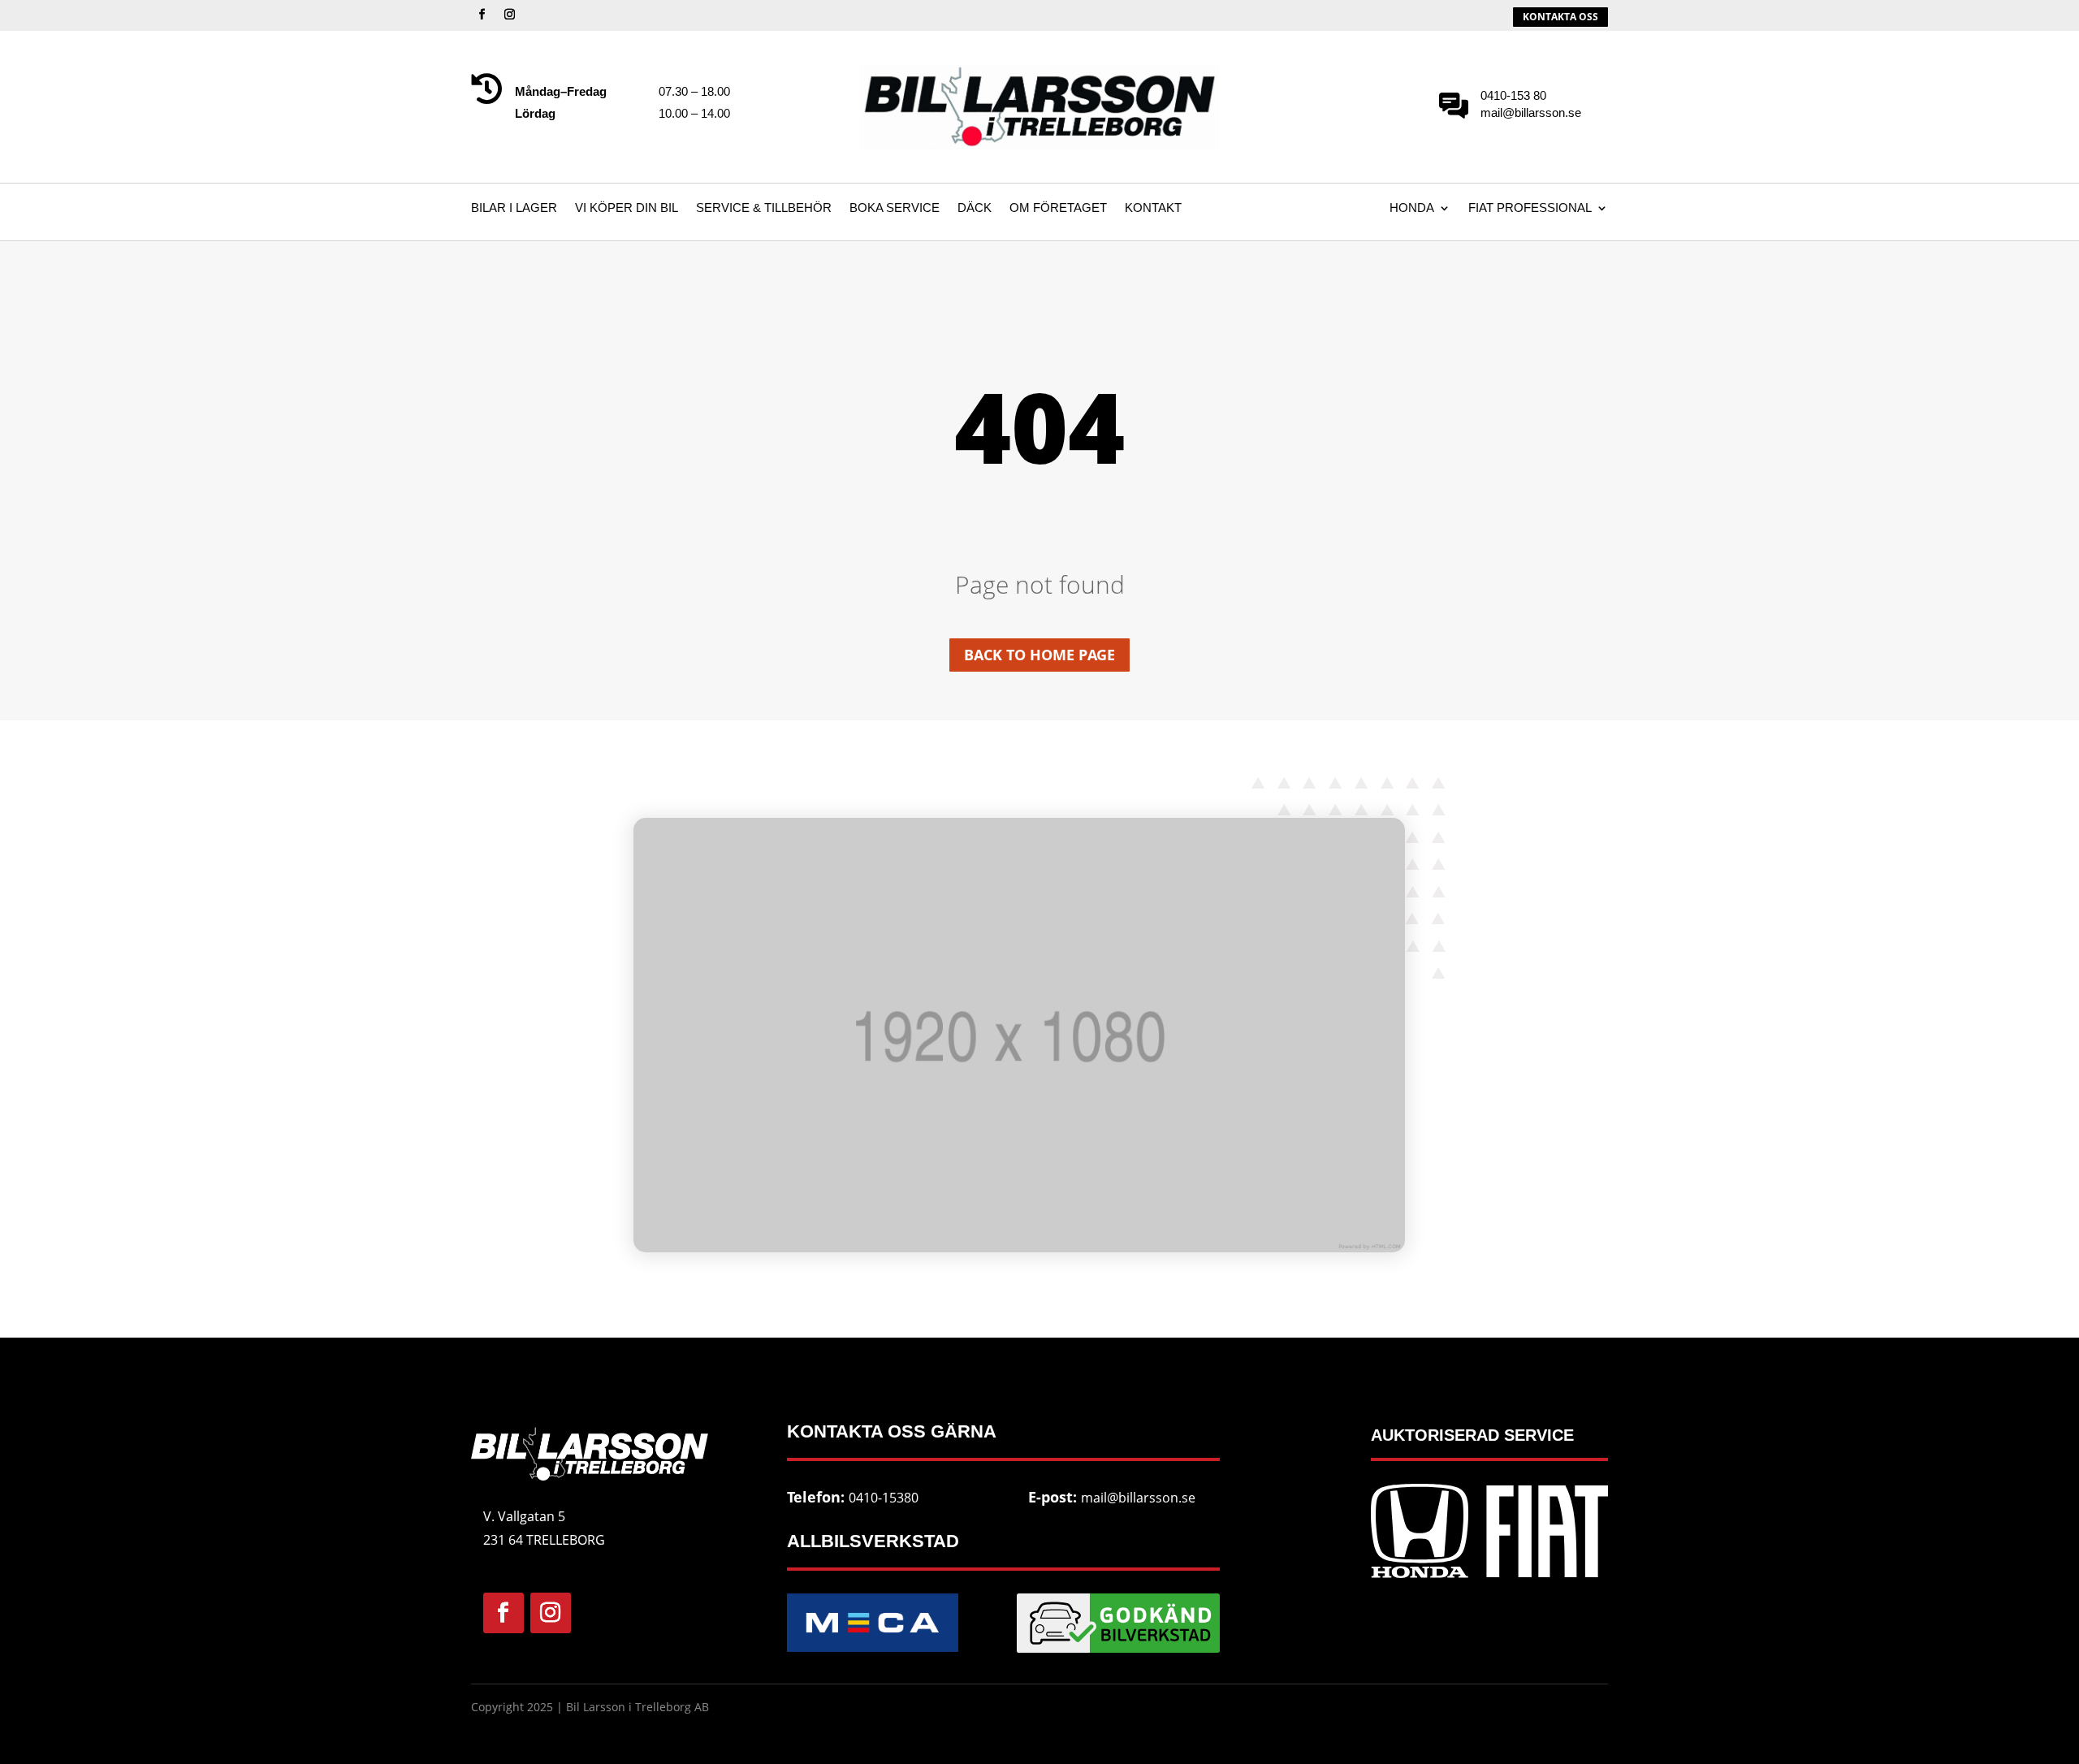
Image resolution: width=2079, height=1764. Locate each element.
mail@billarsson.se (1138, 1498)
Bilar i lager (514, 208)
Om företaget (1058, 208)
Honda (1412, 208)
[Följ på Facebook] (482, 15)
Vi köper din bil (627, 208)
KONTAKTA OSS (1560, 17)
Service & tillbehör (764, 208)
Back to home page (1039, 655)
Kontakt (1153, 208)
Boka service (895, 208)
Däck (975, 208)
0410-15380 (884, 1498)
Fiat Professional (1530, 208)
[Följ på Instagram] (509, 15)
